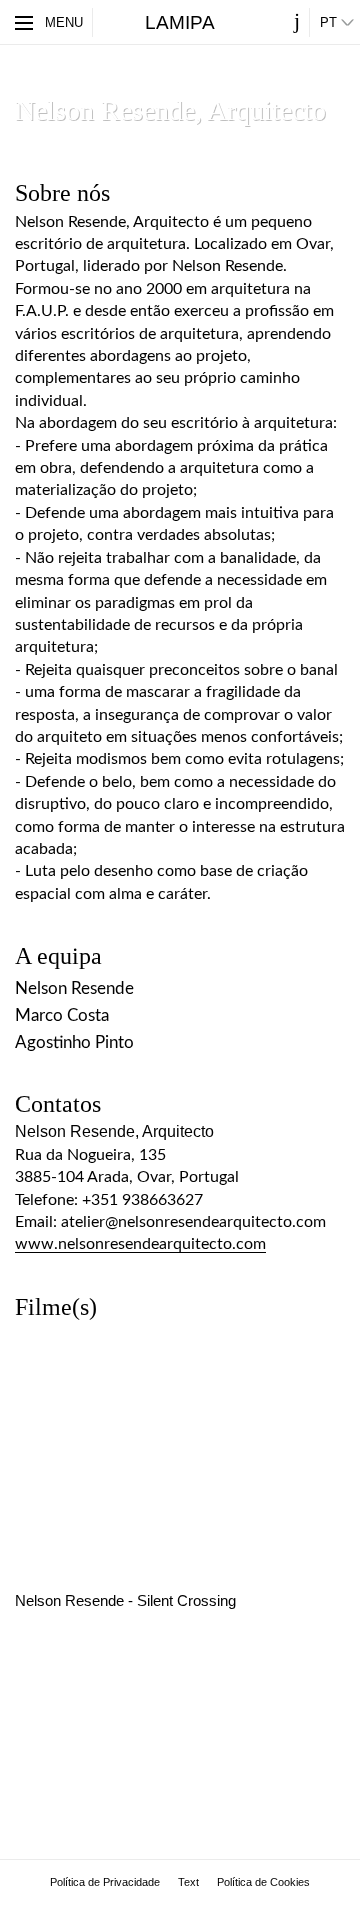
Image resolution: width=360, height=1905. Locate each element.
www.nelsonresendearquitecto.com (140, 1244)
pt (328, 22)
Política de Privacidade (105, 1882)
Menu (64, 22)
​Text (188, 1882)
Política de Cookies (263, 1882)
